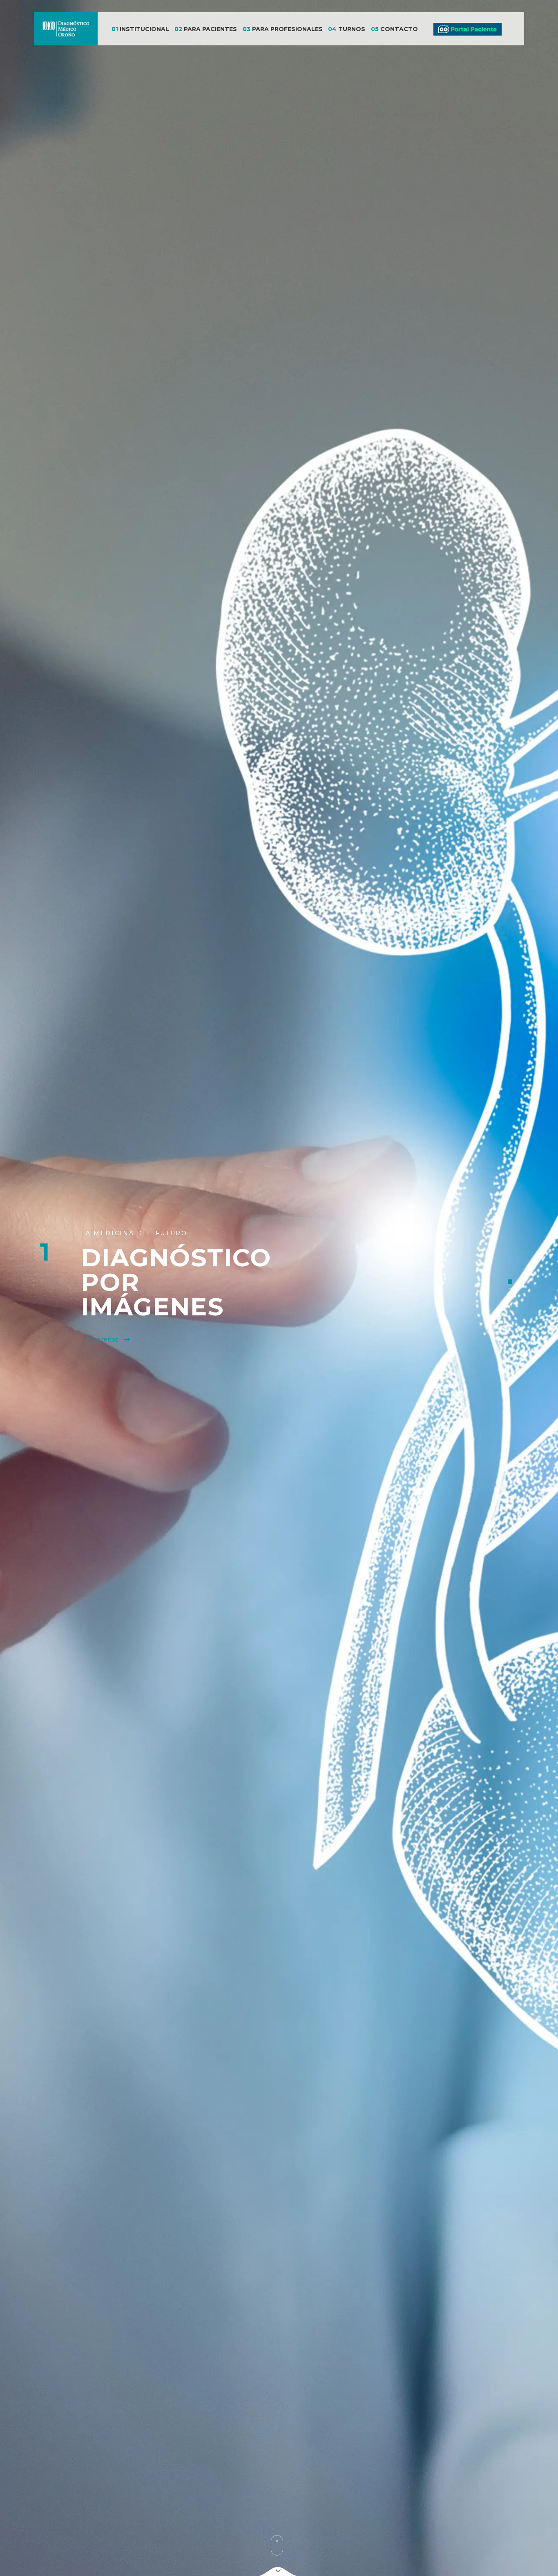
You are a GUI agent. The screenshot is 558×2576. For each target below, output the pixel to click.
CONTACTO (394, 29)
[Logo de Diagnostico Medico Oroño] (66, 29)
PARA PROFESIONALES (283, 29)
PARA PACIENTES (206, 29)
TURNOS (347, 29)
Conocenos (103, 1340)
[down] (278, 2571)
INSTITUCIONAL (140, 29)
